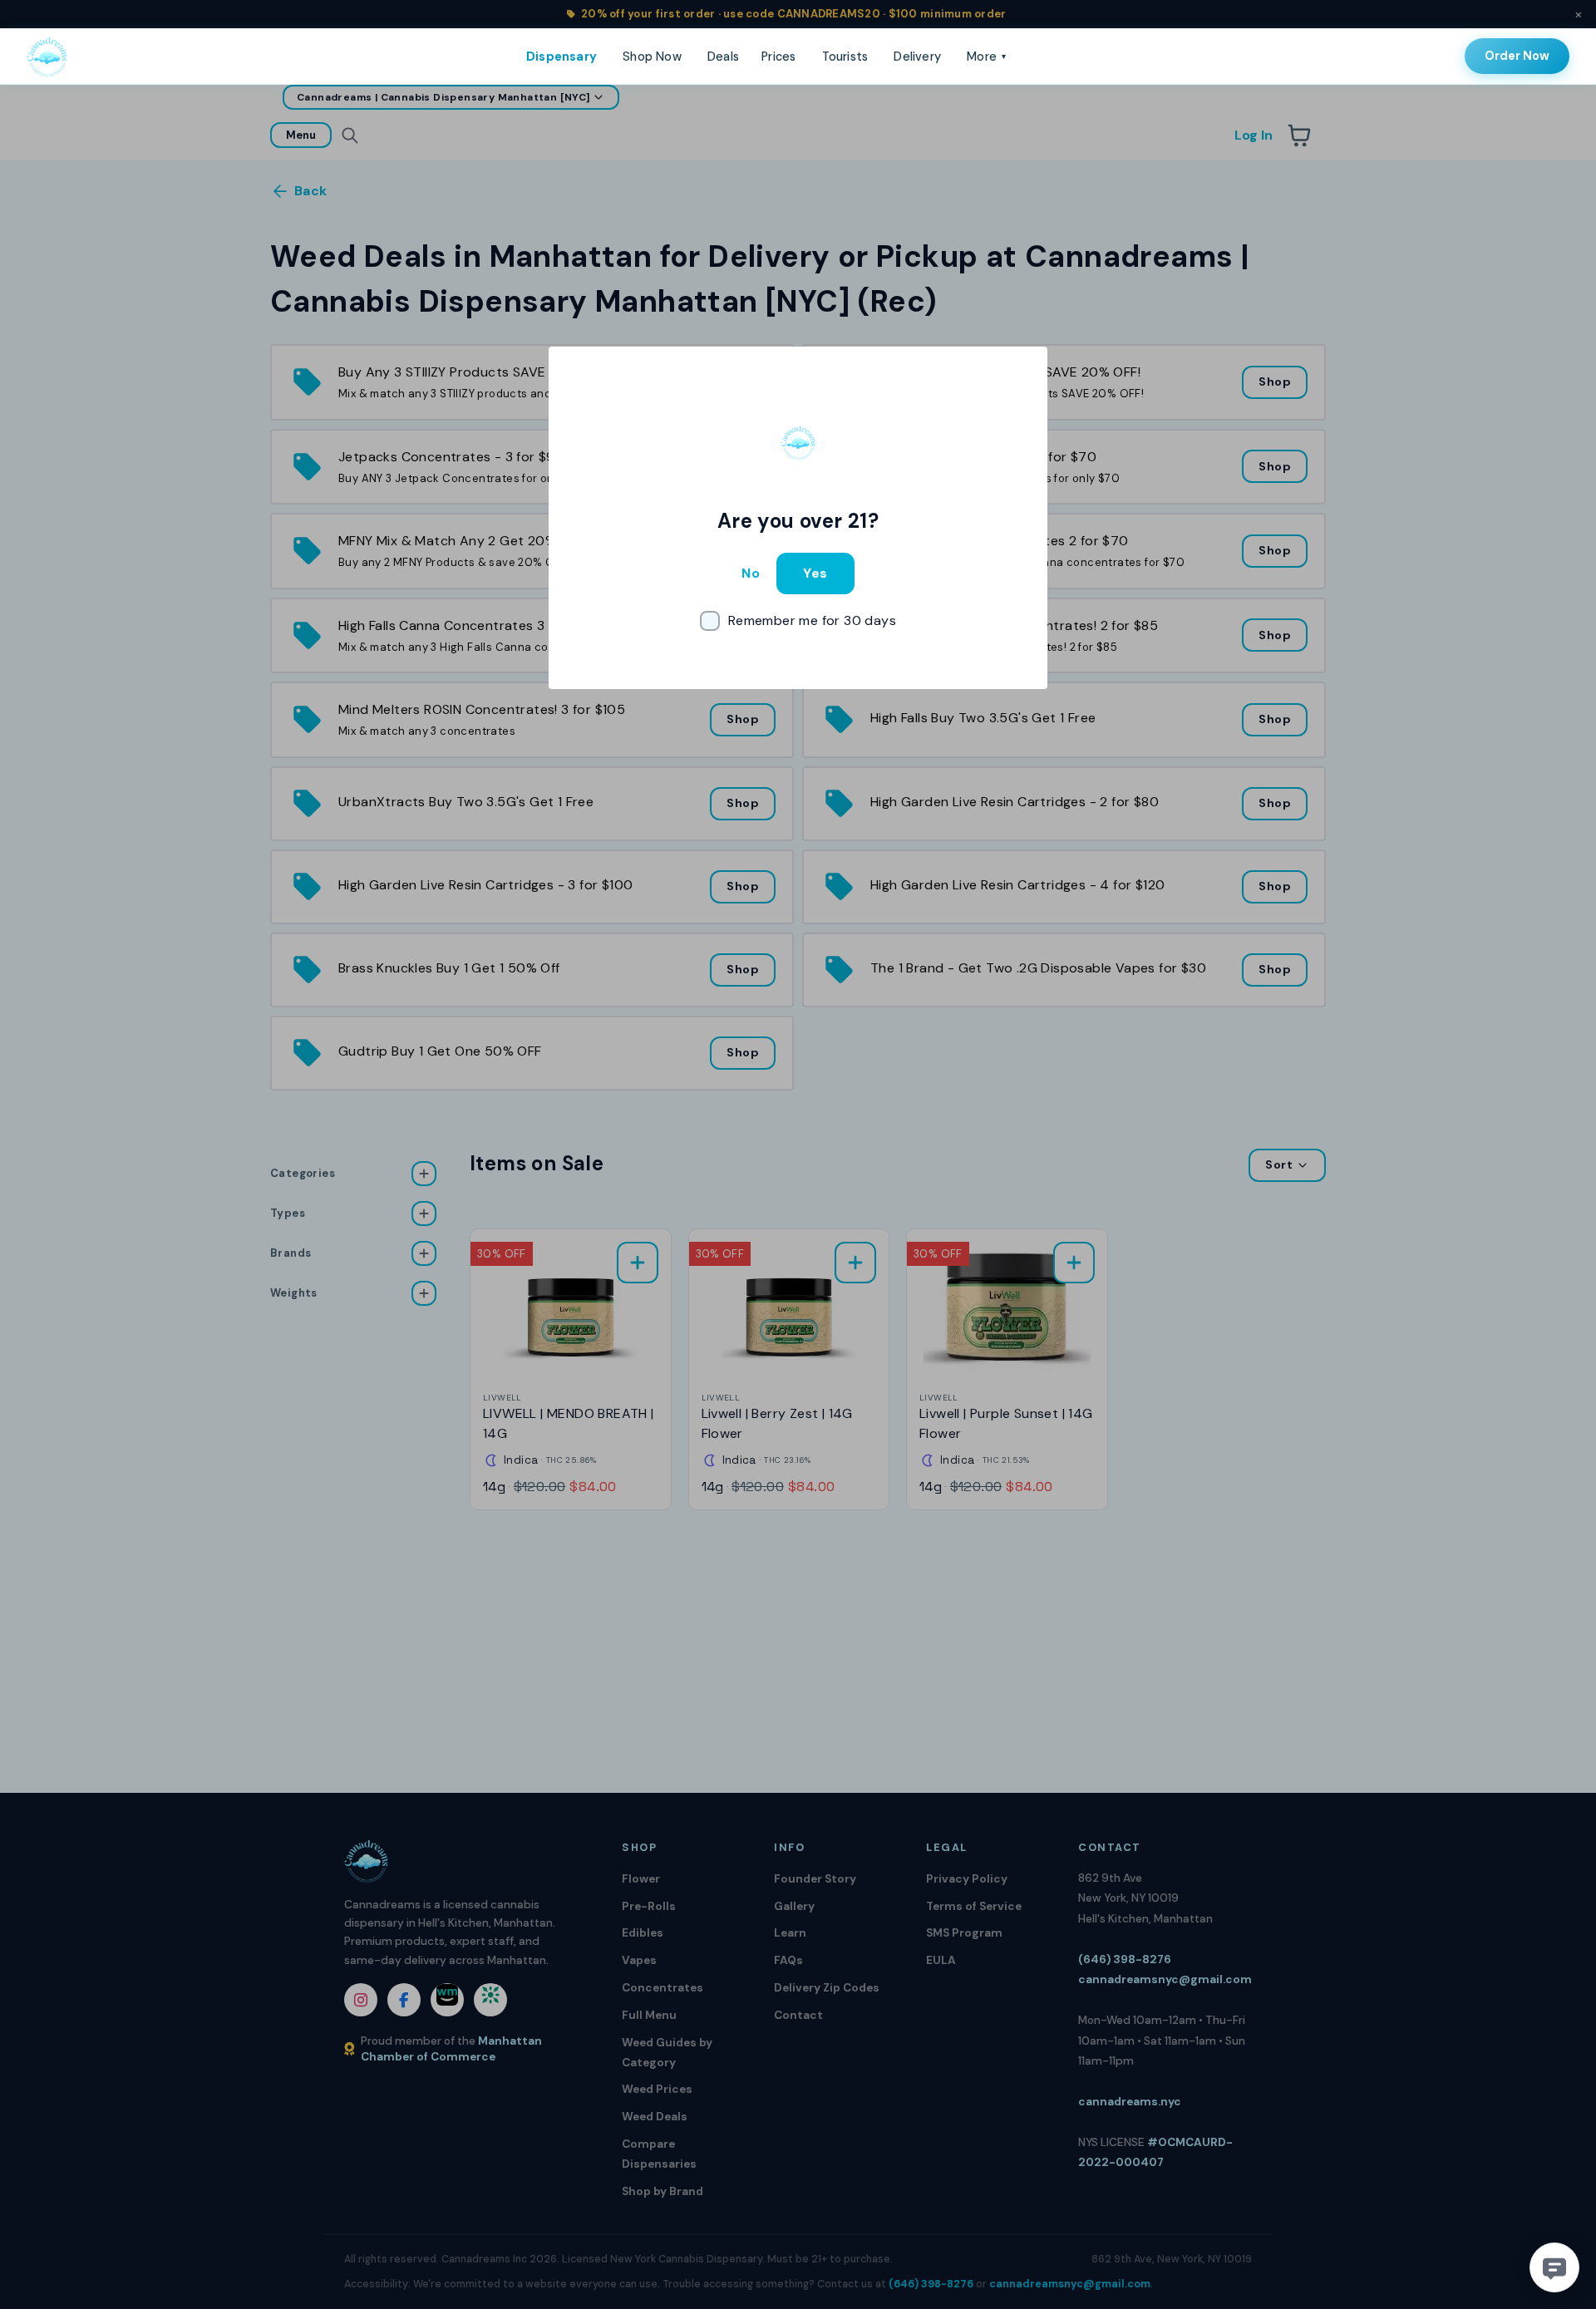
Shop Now (652, 57)
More (986, 57)
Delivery (917, 57)
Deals (723, 57)
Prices (778, 57)
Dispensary (562, 57)
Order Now (1517, 56)
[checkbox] (798, 621)
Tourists (845, 57)
